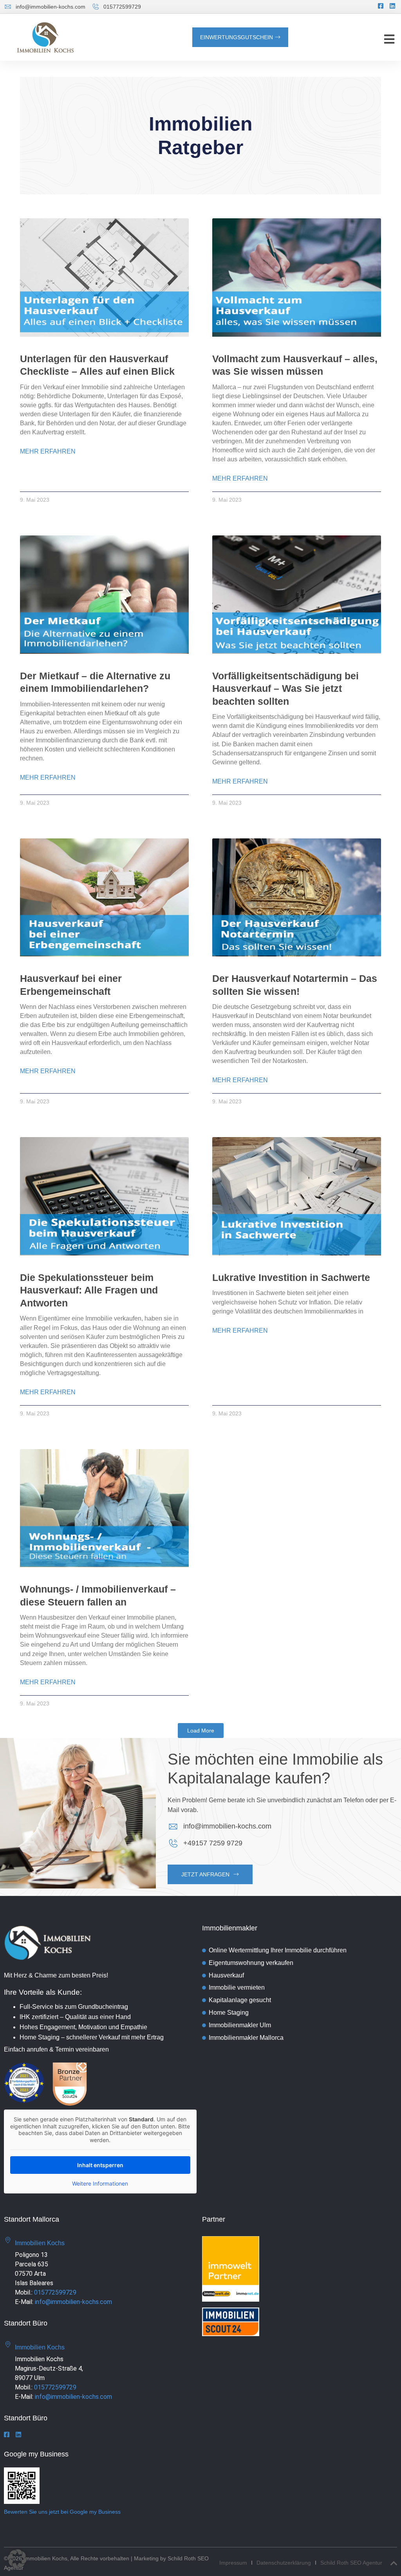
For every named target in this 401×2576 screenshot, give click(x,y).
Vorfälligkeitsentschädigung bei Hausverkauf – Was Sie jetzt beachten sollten (285, 688)
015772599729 (55, 2292)
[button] (389, 39)
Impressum (233, 2563)
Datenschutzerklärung (284, 2563)
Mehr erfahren (48, 451)
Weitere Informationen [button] (100, 2183)
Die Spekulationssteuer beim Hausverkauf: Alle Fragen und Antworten (89, 1290)
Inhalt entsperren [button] (100, 2165)
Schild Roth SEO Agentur (351, 2563)
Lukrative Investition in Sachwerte (291, 1277)
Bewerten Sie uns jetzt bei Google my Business (62, 2512)
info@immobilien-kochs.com (73, 2302)
